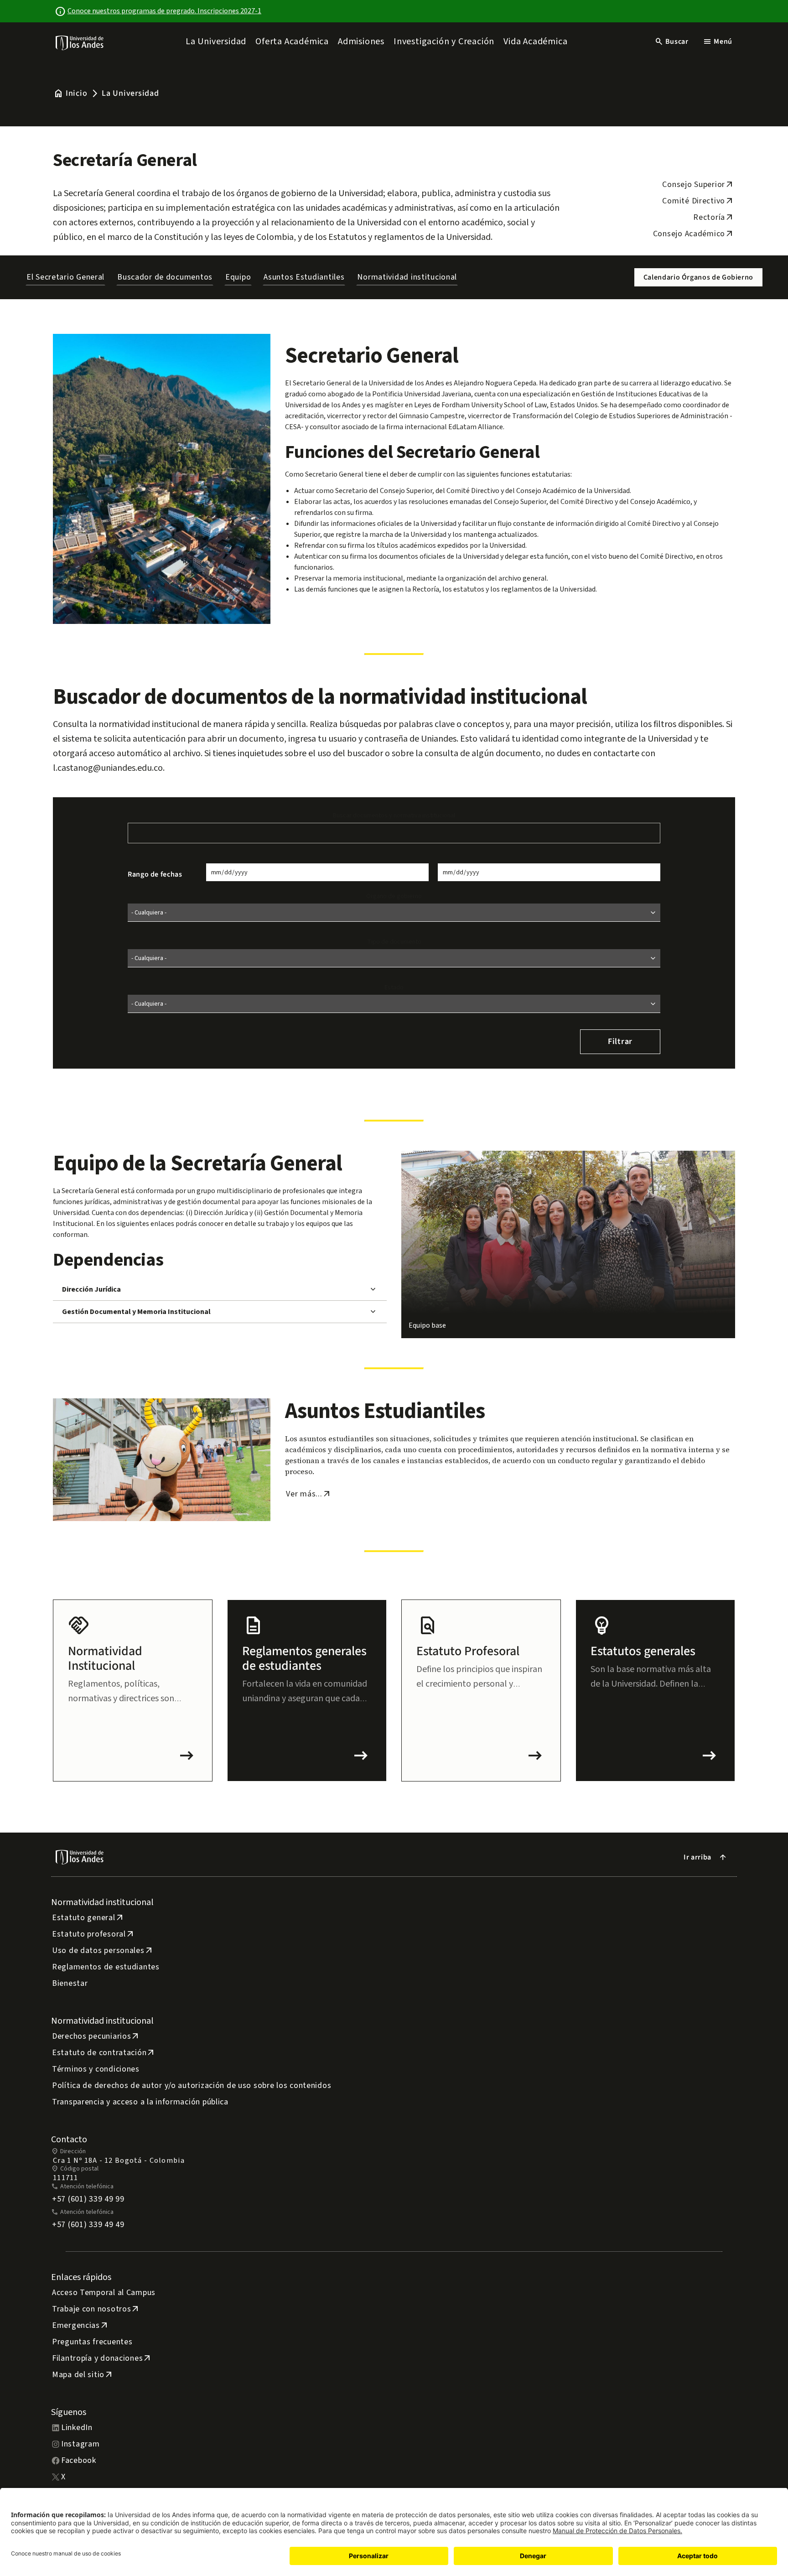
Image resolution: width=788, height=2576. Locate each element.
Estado (394, 987)
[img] (80, 43)
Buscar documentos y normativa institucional (394, 815)
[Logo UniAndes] (80, 42)
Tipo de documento (394, 942)
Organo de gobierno (394, 896)
